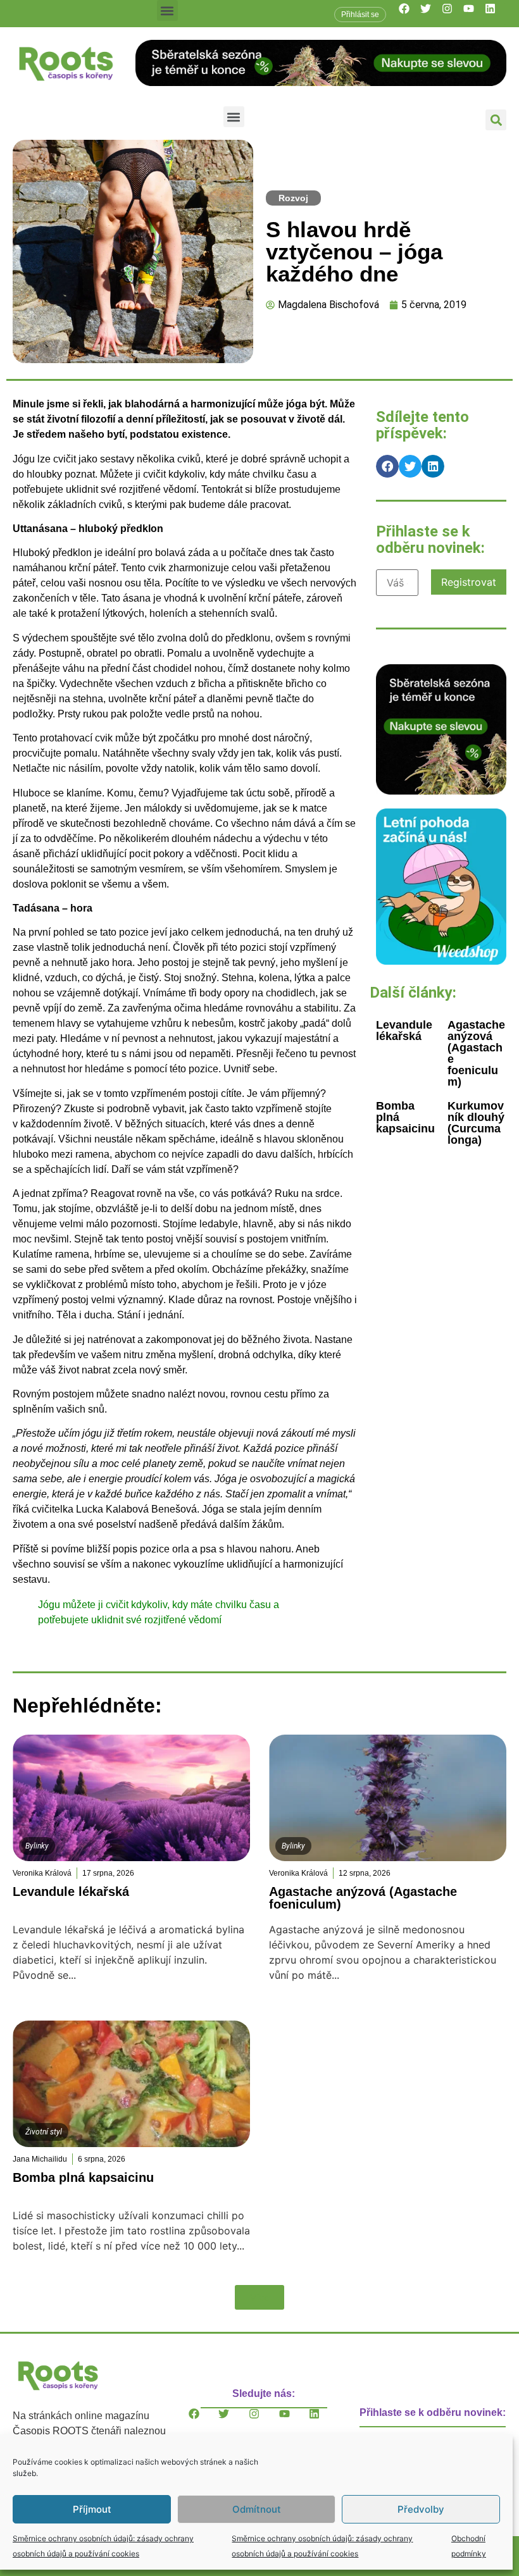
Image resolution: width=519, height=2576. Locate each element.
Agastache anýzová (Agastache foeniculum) (476, 1053)
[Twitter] (431, 14)
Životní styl (44, 2132)
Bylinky (37, 1846)
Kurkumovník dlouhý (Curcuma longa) (476, 1123)
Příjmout (92, 2509)
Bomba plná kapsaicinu (83, 2177)
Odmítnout (257, 2509)
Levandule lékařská (404, 1031)
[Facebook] (410, 14)
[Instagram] (453, 14)
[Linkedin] (496, 14)
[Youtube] (474, 14)
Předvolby (421, 2509)
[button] (167, 10)
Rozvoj (293, 198)
